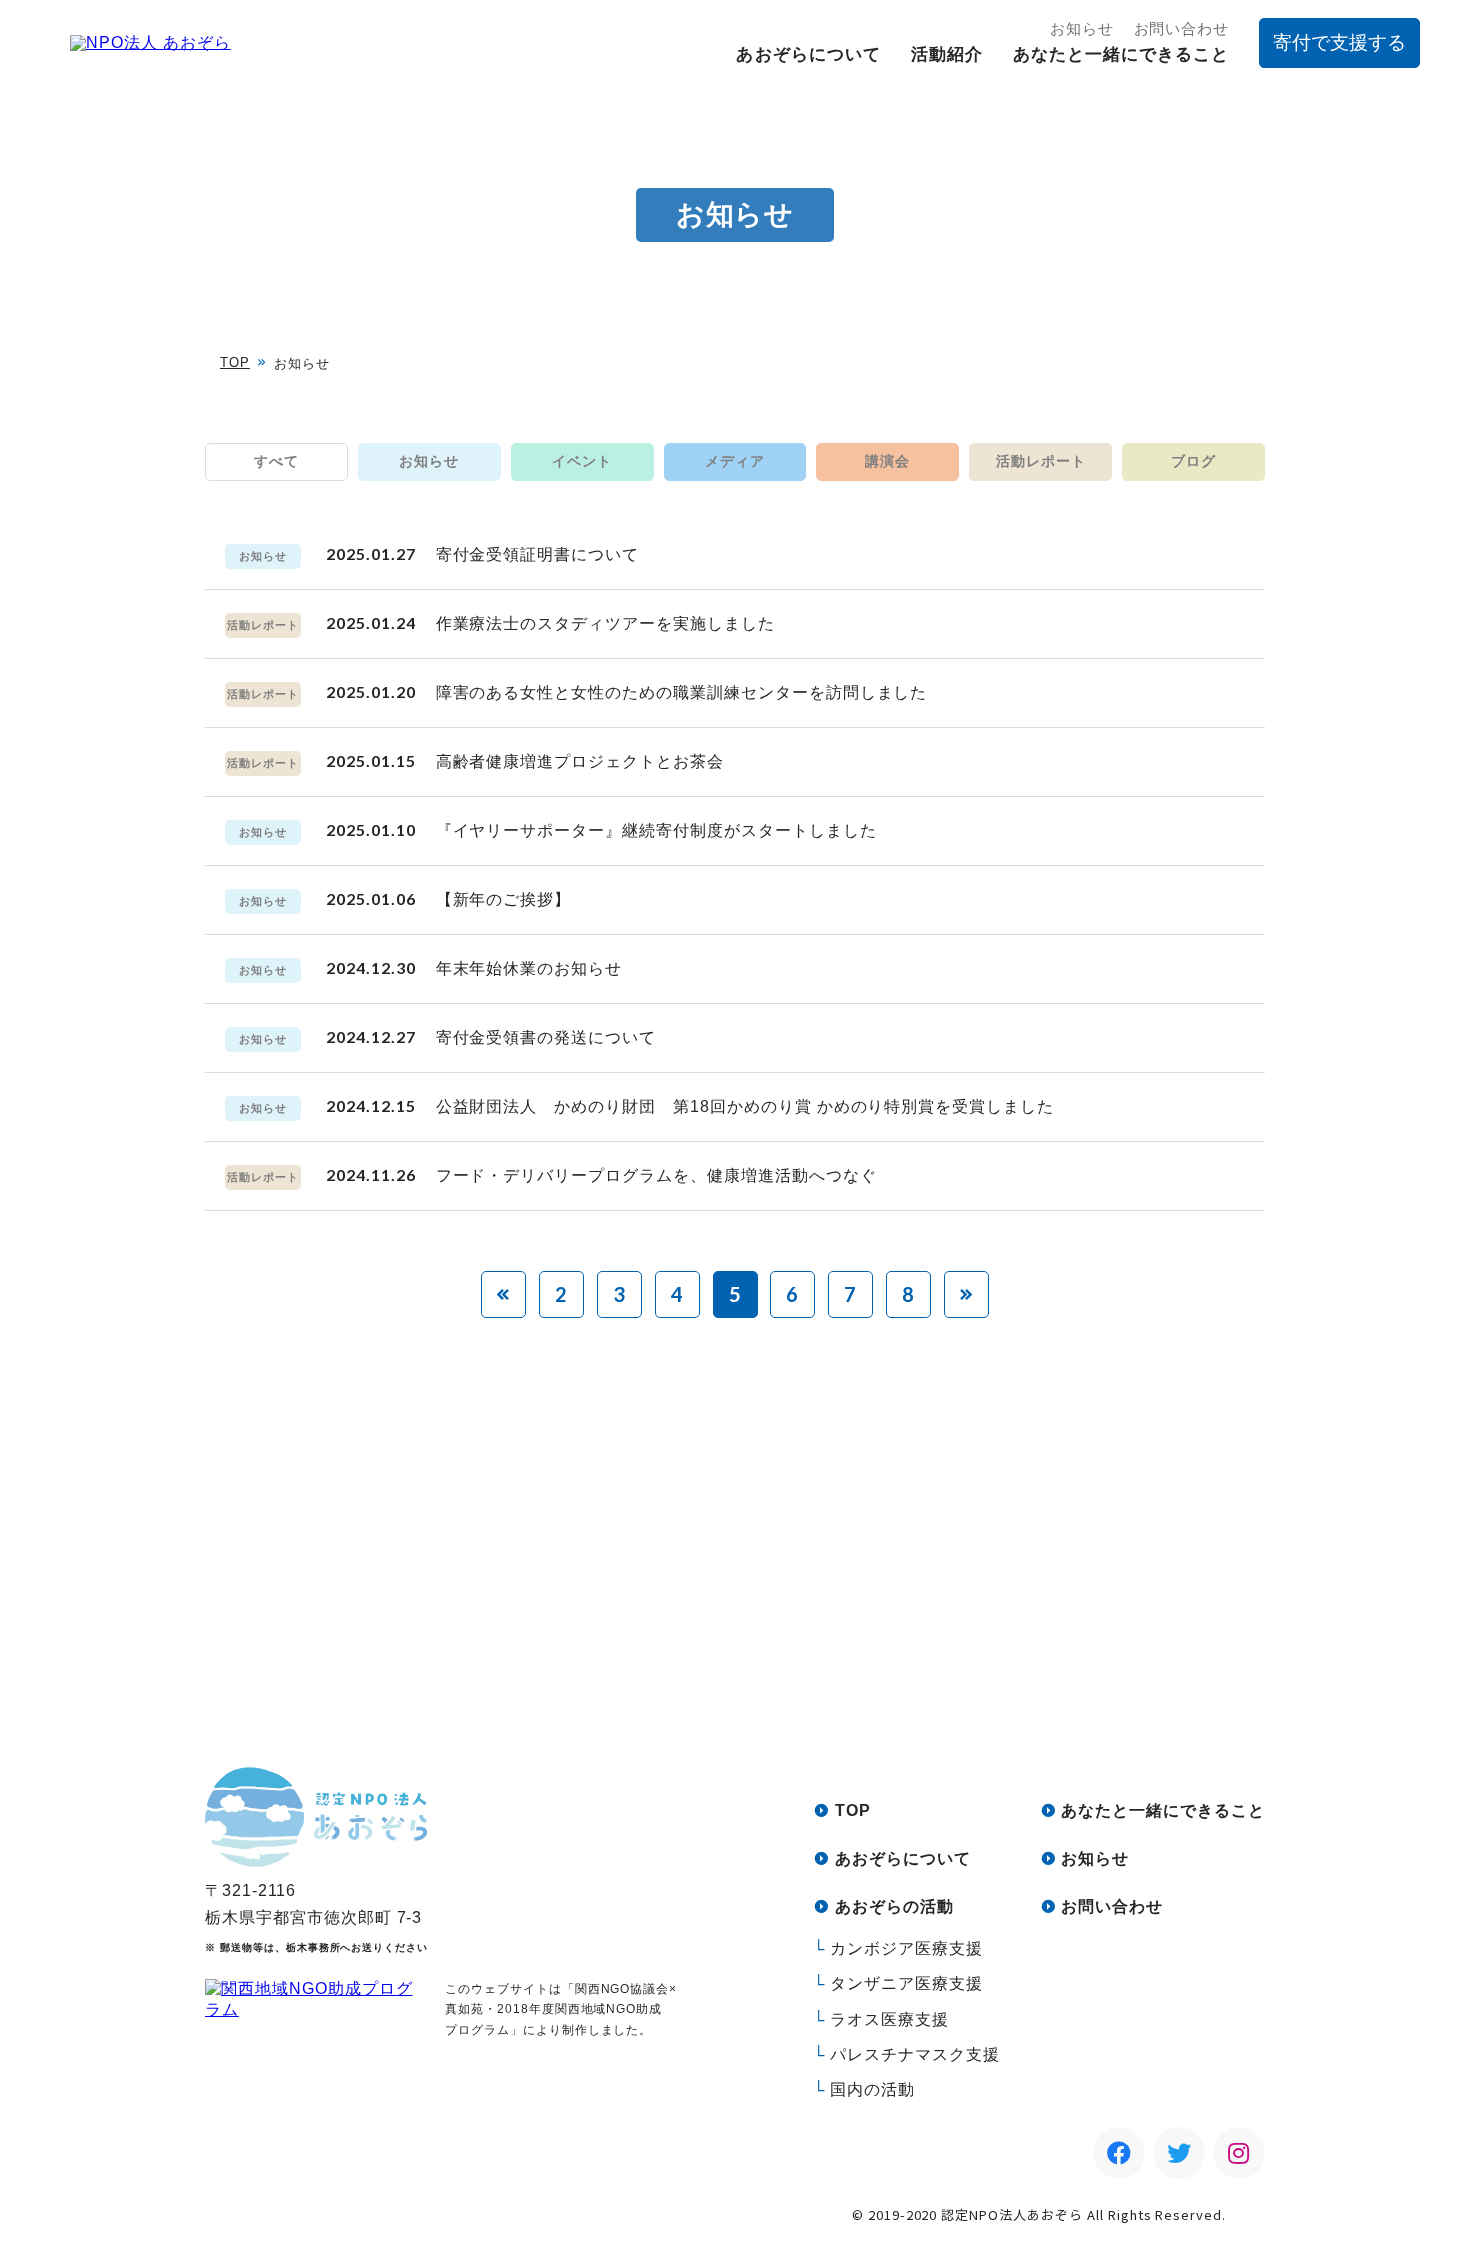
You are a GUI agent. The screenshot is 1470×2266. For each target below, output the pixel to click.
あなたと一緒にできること (1121, 54)
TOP (235, 362)
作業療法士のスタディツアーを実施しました (605, 623)
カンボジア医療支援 (906, 1948)
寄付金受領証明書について (538, 554)
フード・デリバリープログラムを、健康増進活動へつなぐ (656, 1175)
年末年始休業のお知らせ (529, 968)
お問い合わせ (1181, 28)
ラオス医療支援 (889, 2019)
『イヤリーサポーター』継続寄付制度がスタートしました (656, 830)
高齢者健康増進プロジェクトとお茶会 (580, 761)
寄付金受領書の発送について (546, 1037)
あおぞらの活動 (894, 1906)
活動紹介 (947, 54)
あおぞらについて (808, 54)
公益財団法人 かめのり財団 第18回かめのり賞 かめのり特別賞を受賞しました (745, 1106)
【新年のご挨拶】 (504, 899)
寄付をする (582, 1645)
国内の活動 (872, 2089)
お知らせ (1082, 28)
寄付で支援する (1339, 42)
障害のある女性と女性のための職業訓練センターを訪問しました (682, 692)
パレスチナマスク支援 (915, 2054)
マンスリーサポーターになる (912, 1645)
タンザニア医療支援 (906, 1983)
